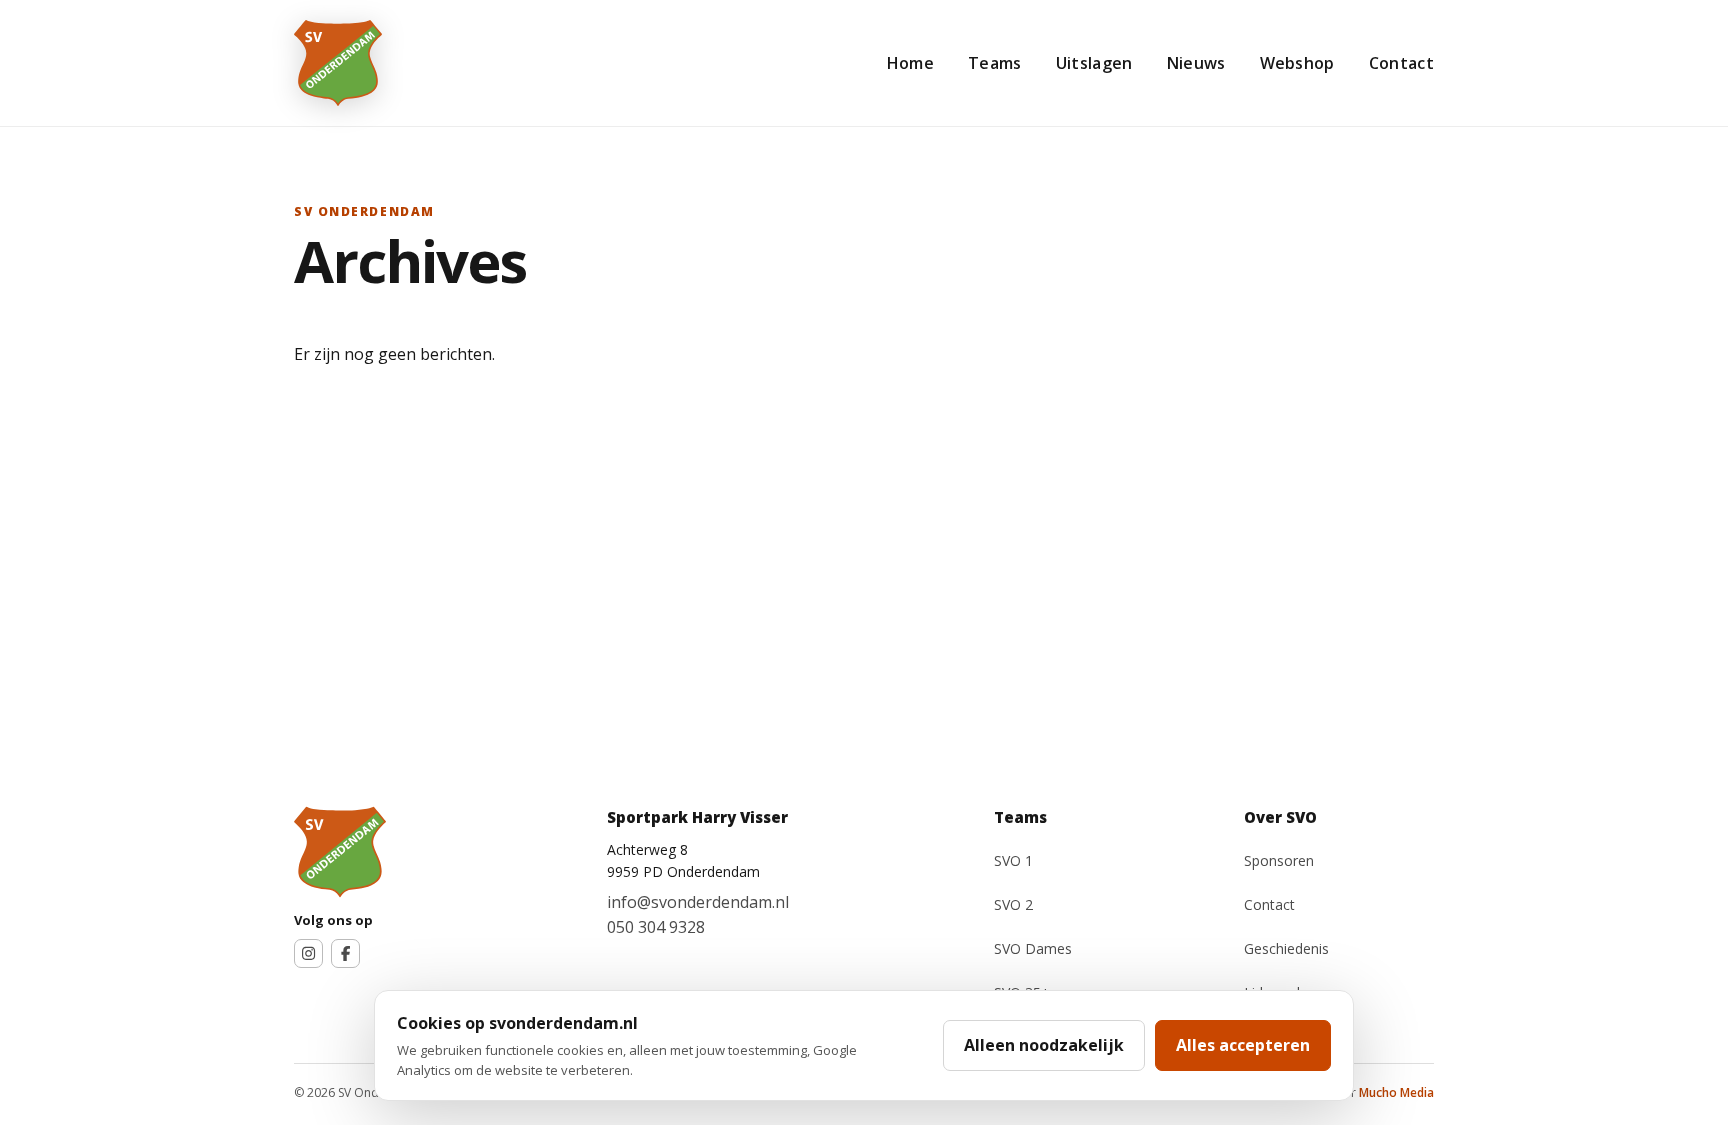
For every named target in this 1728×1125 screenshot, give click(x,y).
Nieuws (1196, 63)
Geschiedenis (1286, 948)
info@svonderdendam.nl (698, 902)
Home (910, 63)
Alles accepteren (1243, 1045)
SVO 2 (1013, 904)
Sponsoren (1279, 860)
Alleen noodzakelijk (1044, 1045)
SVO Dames (1033, 948)
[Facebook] (345, 953)
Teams (995, 63)
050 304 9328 (656, 927)
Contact (1401, 63)
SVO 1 (1013, 860)
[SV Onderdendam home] (338, 63)
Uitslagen (1094, 63)
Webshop (1297, 63)
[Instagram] (308, 953)
